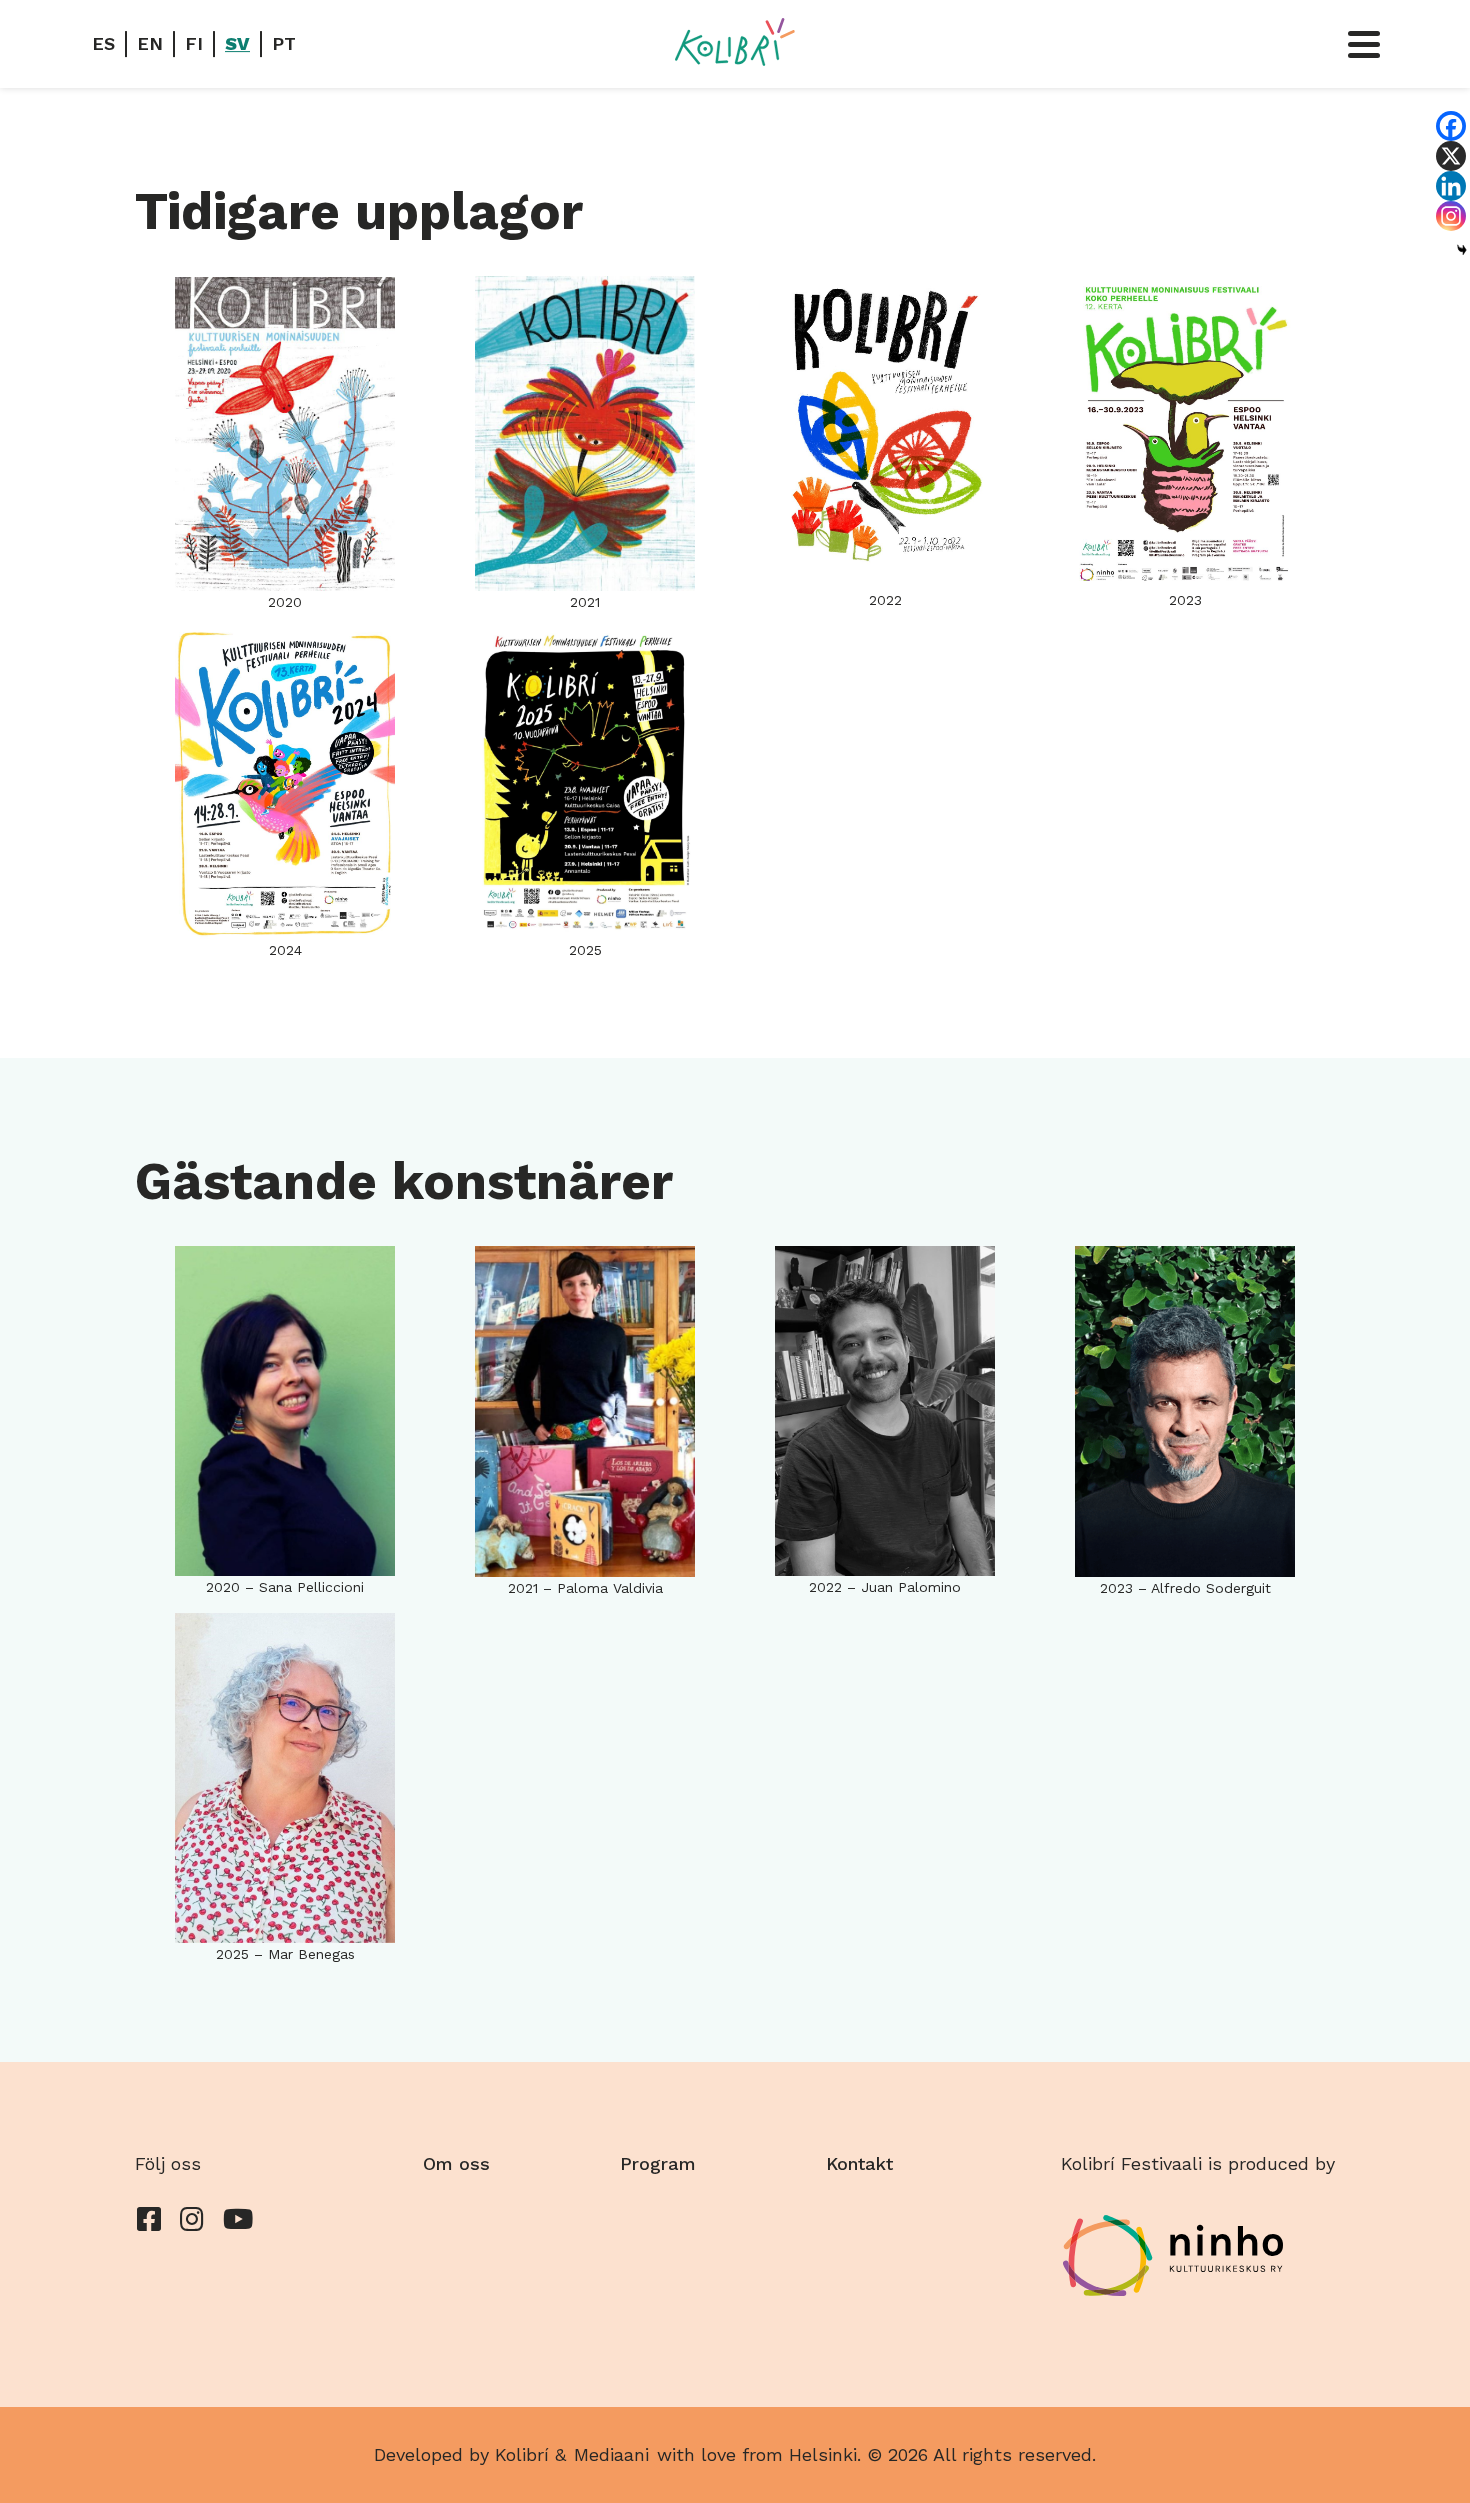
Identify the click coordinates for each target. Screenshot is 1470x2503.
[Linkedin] (1451, 186)
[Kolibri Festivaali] (734, 42)
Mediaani (611, 2454)
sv (237, 43)
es (103, 43)
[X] (1451, 156)
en (150, 43)
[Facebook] (1451, 126)
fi (194, 43)
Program (658, 2163)
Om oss (456, 2163)
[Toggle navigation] (1364, 44)
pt (284, 43)
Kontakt (859, 2163)
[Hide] (1462, 250)
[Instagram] (1451, 216)
